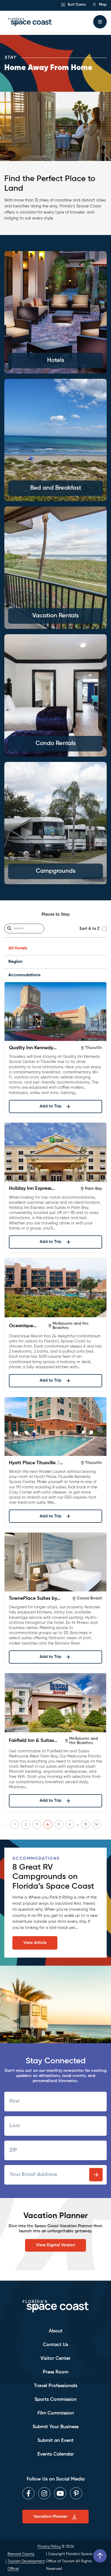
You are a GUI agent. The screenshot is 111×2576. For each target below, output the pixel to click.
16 (97, 1825)
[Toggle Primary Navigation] (100, 22)
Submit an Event (55, 2441)
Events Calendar (56, 2454)
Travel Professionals (56, 2386)
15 (86, 1825)
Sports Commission (55, 2399)
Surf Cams (76, 5)
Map (102, 5)
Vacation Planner (50, 2517)
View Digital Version (56, 2245)
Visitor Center (55, 2358)
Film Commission (56, 2413)
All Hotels (18, 948)
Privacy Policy (50, 2546)
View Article (35, 1943)
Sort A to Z (89, 929)
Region (15, 962)
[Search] (9, 929)
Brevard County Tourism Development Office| (26, 2561)
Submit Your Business (56, 2427)
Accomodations (24, 975)
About (56, 2331)
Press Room (56, 2372)
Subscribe (96, 2175)
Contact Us (55, 2345)
